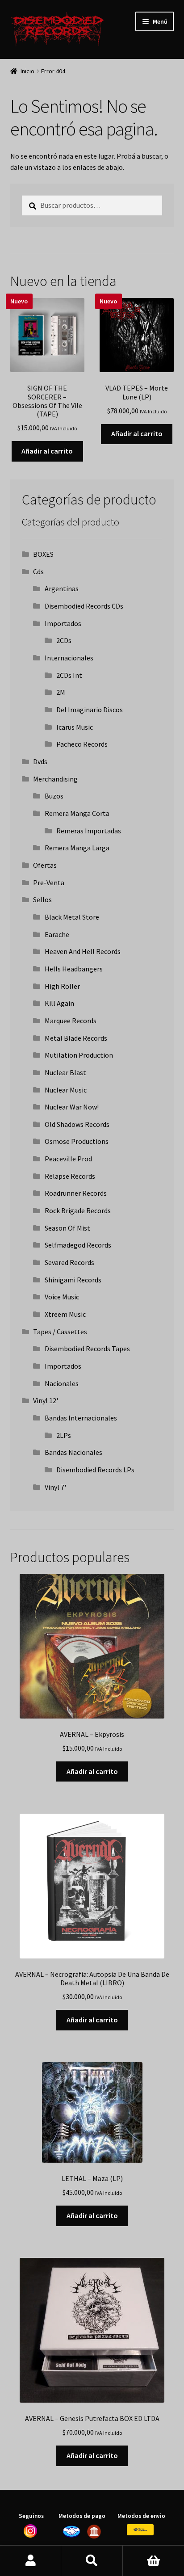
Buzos (54, 796)
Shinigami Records (73, 1280)
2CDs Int (69, 675)
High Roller (62, 986)
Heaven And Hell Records (83, 951)
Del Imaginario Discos (90, 710)
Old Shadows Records (77, 1124)
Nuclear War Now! (72, 1107)
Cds (38, 572)
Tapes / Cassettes (60, 1332)
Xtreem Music (65, 1314)
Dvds (40, 761)
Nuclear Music (66, 1090)
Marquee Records (71, 1021)
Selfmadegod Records (78, 1245)
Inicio (27, 71)
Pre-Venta (49, 882)
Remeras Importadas (89, 831)
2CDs (64, 640)
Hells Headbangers (74, 969)
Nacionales (62, 1383)
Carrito (153, 2561)
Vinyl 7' (55, 1487)
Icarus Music (75, 727)
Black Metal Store (72, 917)
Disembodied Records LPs (95, 1470)
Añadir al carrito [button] (47, 451)
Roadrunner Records (76, 1193)
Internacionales (69, 658)
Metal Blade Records (76, 1038)
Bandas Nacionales (73, 1452)
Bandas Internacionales (81, 1418)
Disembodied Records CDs (84, 606)
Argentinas (62, 588)
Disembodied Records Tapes (87, 1349)
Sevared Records (69, 1262)
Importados (63, 623)
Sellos (42, 899)
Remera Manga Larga (77, 848)
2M (61, 692)
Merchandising (55, 779)
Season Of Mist (67, 1228)
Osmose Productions (77, 1141)
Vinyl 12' (46, 1400)
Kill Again (59, 1003)
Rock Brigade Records (78, 1210)
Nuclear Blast (65, 1072)
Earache (57, 934)
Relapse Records (70, 1176)
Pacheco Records (82, 744)
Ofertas (45, 865)
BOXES (43, 554)
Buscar (92, 2561)
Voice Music (62, 1297)
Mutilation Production (79, 1055)
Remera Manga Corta (77, 813)
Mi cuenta (31, 2561)
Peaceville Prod (68, 1159)
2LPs (64, 1435)
